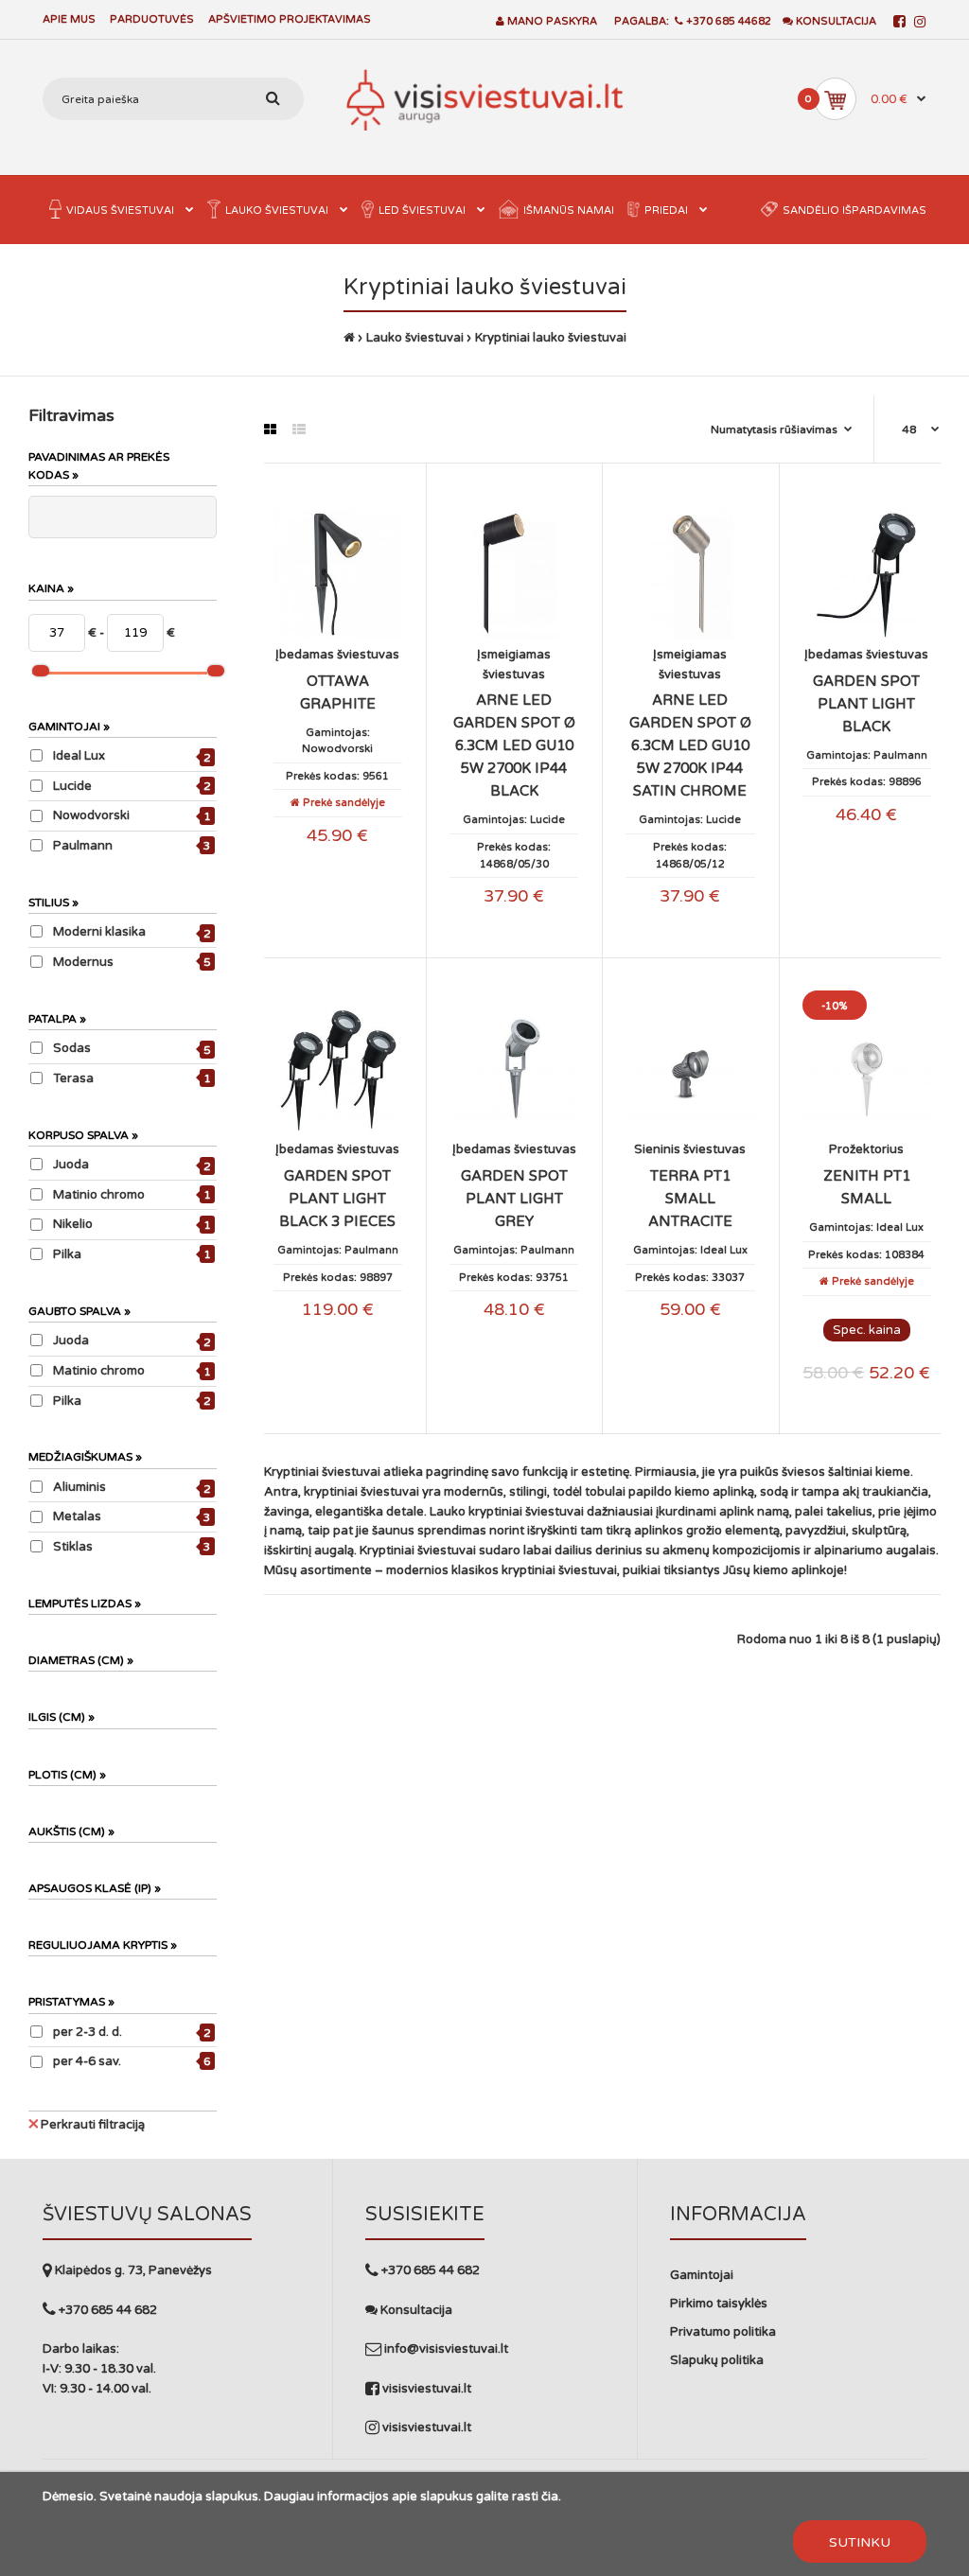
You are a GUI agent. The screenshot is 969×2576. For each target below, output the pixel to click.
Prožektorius (866, 1149)
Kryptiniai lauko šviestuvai (551, 338)
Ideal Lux (79, 756)
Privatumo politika (723, 2332)
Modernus (83, 962)
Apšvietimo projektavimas (290, 19)
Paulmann (83, 846)
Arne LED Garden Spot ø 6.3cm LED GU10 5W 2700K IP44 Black (514, 745)
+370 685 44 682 (106, 2310)
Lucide (72, 786)
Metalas (77, 1516)
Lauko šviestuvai (415, 338)
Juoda (71, 1165)
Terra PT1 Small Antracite (690, 1199)
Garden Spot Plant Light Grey (514, 1199)
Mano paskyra (552, 21)
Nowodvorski (91, 815)
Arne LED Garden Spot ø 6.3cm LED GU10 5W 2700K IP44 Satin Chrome (690, 745)
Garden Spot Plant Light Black (866, 704)
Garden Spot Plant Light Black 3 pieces (337, 1199)
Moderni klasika (99, 932)
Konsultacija (835, 21)
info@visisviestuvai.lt (446, 2349)
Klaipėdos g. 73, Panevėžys (132, 2270)
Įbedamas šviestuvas (337, 655)
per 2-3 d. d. (88, 2032)
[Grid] (270, 430)
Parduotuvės (152, 19)
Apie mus (69, 19)
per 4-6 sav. (87, 2061)
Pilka (67, 1254)
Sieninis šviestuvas (690, 1149)
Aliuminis (79, 1487)
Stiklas (73, 1547)
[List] (299, 430)
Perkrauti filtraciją (93, 2125)
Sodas (72, 1048)
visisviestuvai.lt (425, 2389)
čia (550, 2497)
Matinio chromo (99, 1195)
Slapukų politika (717, 2360)
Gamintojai (702, 2275)
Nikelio (73, 1224)
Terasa (73, 1078)
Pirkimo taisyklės (719, 2304)
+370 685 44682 (727, 21)
